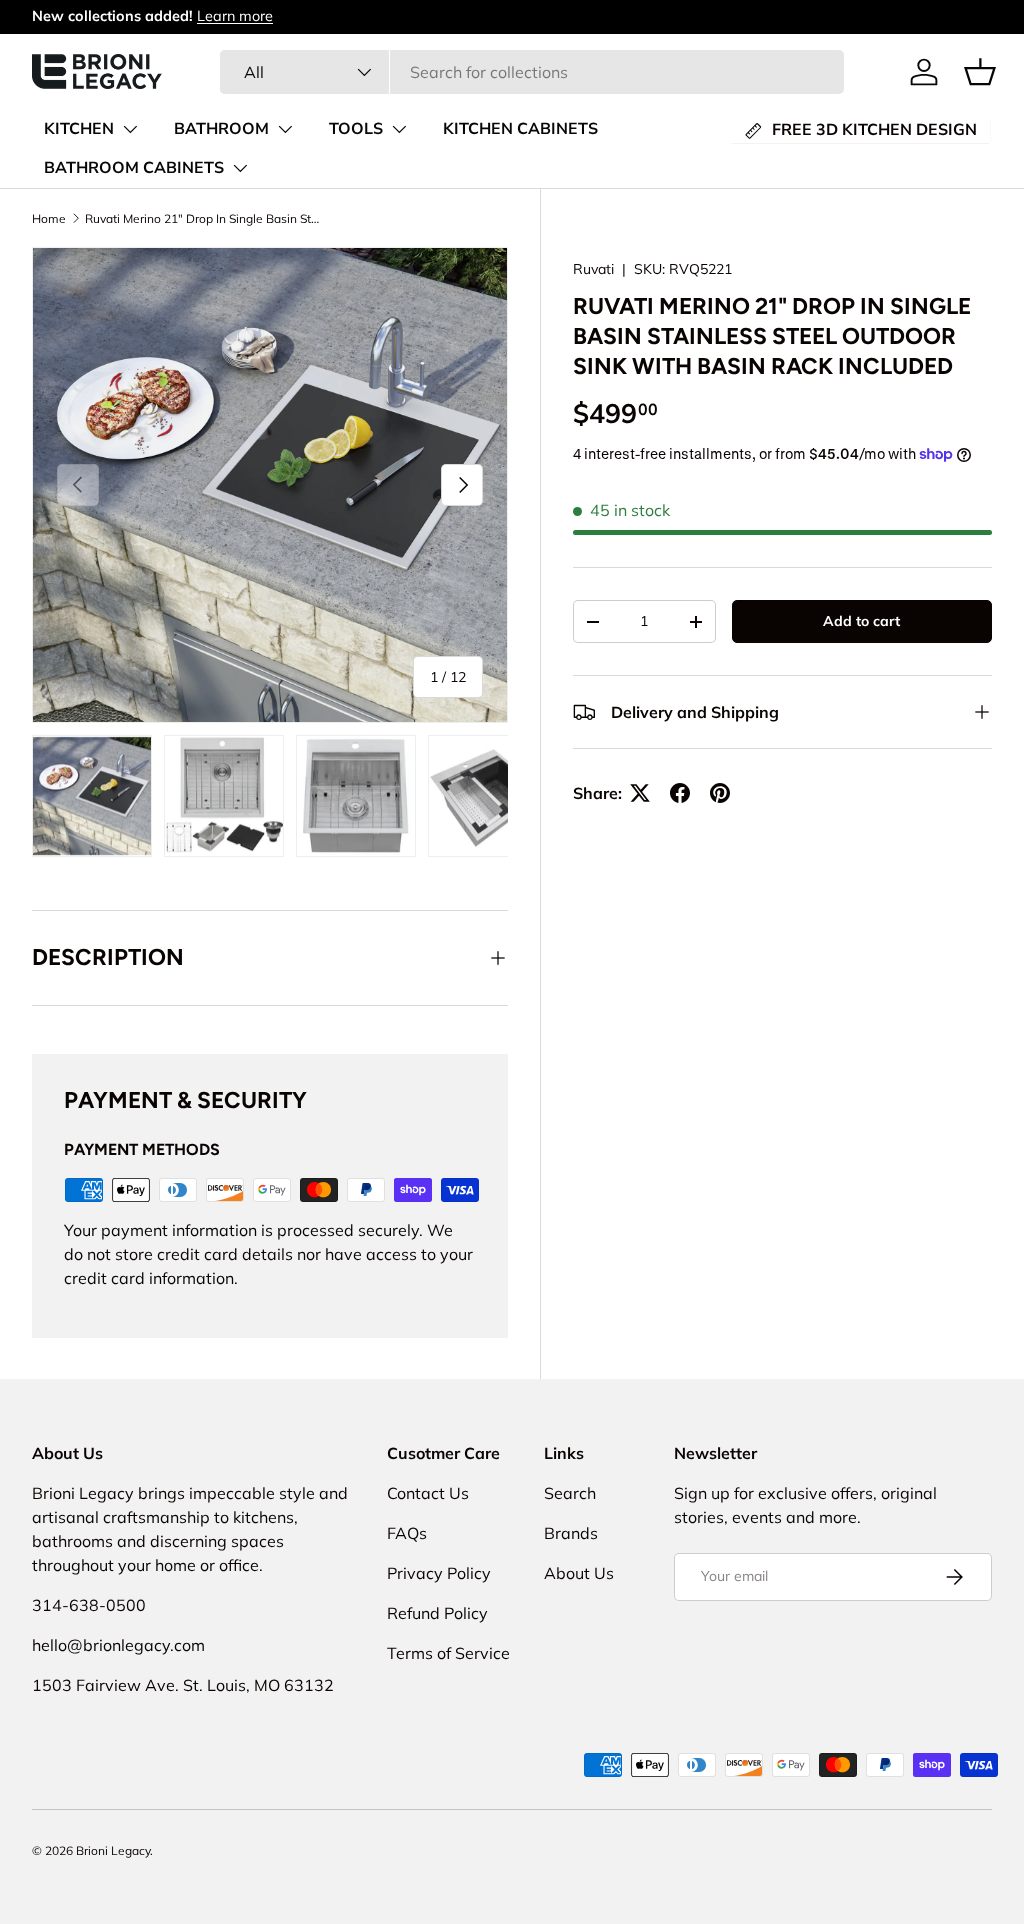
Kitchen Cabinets (520, 129)
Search (570, 1493)
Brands (571, 1533)
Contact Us (428, 1493)
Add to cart (861, 621)
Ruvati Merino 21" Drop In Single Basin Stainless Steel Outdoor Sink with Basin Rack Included (205, 218)
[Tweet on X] (640, 793)
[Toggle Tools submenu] (399, 129)
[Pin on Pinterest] (720, 793)
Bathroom (221, 129)
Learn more (235, 16)
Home (49, 218)
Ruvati (593, 269)
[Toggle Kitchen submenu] (130, 129)
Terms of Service (448, 1653)
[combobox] (532, 72)
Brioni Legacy (113, 1850)
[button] (980, 72)
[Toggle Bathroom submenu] (285, 129)
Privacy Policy (439, 1573)
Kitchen (79, 129)
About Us (579, 1573)
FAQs (407, 1533)
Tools (356, 129)
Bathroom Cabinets (134, 168)
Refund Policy (437, 1613)
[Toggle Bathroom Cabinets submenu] (240, 168)
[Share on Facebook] (680, 793)
